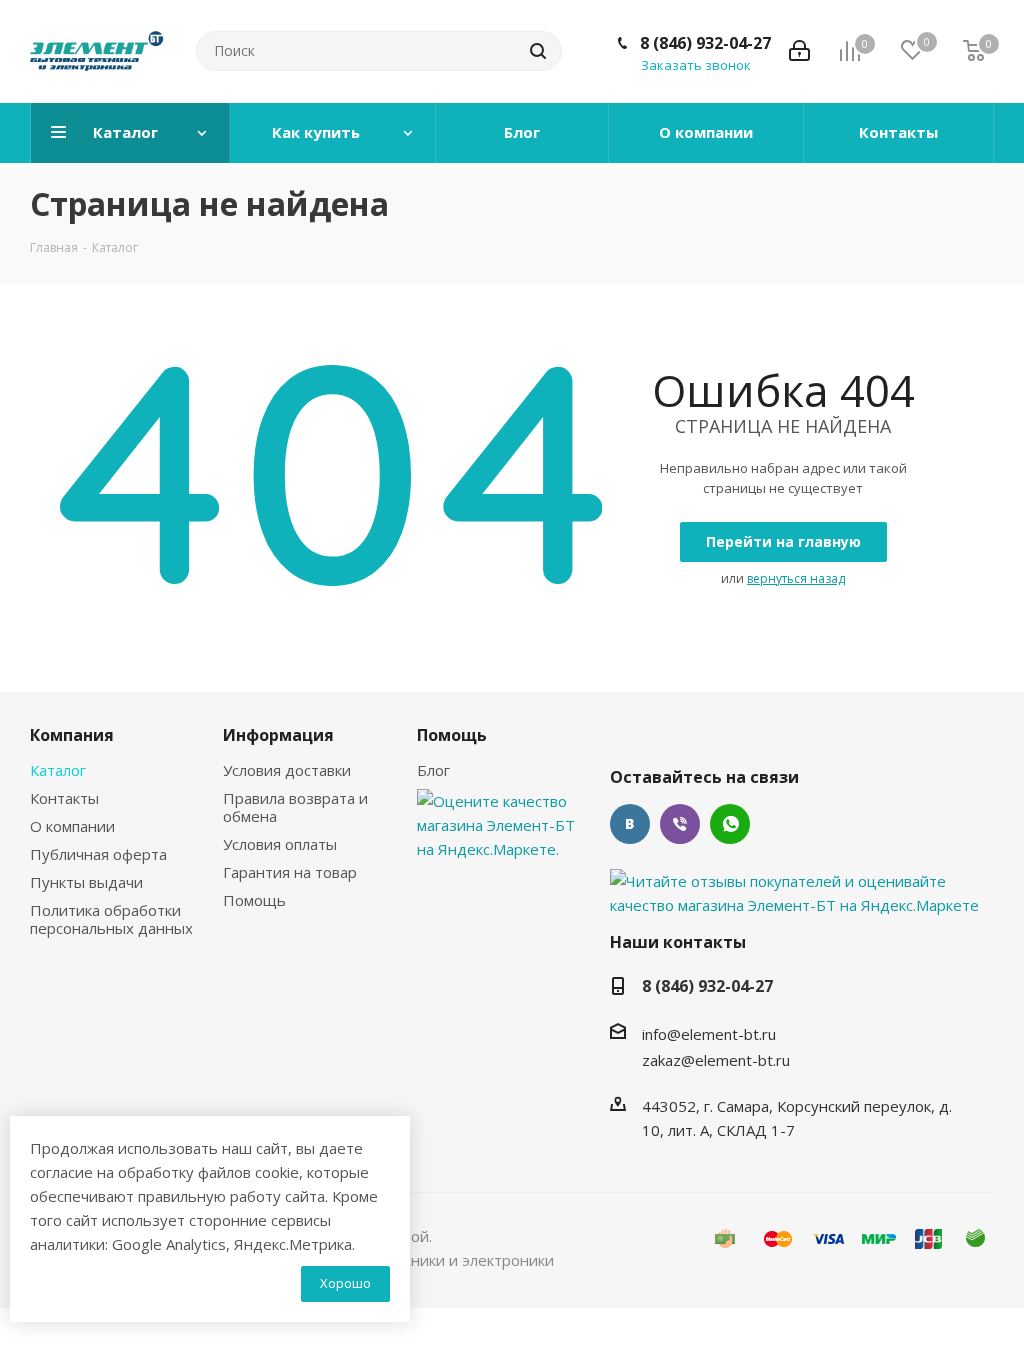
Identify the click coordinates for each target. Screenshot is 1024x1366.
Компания (72, 735)
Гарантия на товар (290, 872)
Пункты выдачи (86, 882)
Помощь (254, 900)
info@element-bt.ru (709, 1034)
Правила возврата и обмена (295, 807)
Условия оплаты (280, 844)
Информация (278, 735)
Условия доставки (287, 770)
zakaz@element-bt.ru (716, 1060)
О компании (72, 826)
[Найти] (538, 51)
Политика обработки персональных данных (111, 919)
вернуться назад (796, 578)
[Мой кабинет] (799, 51)
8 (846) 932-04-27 (705, 43)
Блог (433, 770)
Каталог (58, 770)
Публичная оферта (98, 854)
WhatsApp (730, 824)
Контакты (64, 798)
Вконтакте (630, 824)
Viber (680, 824)
